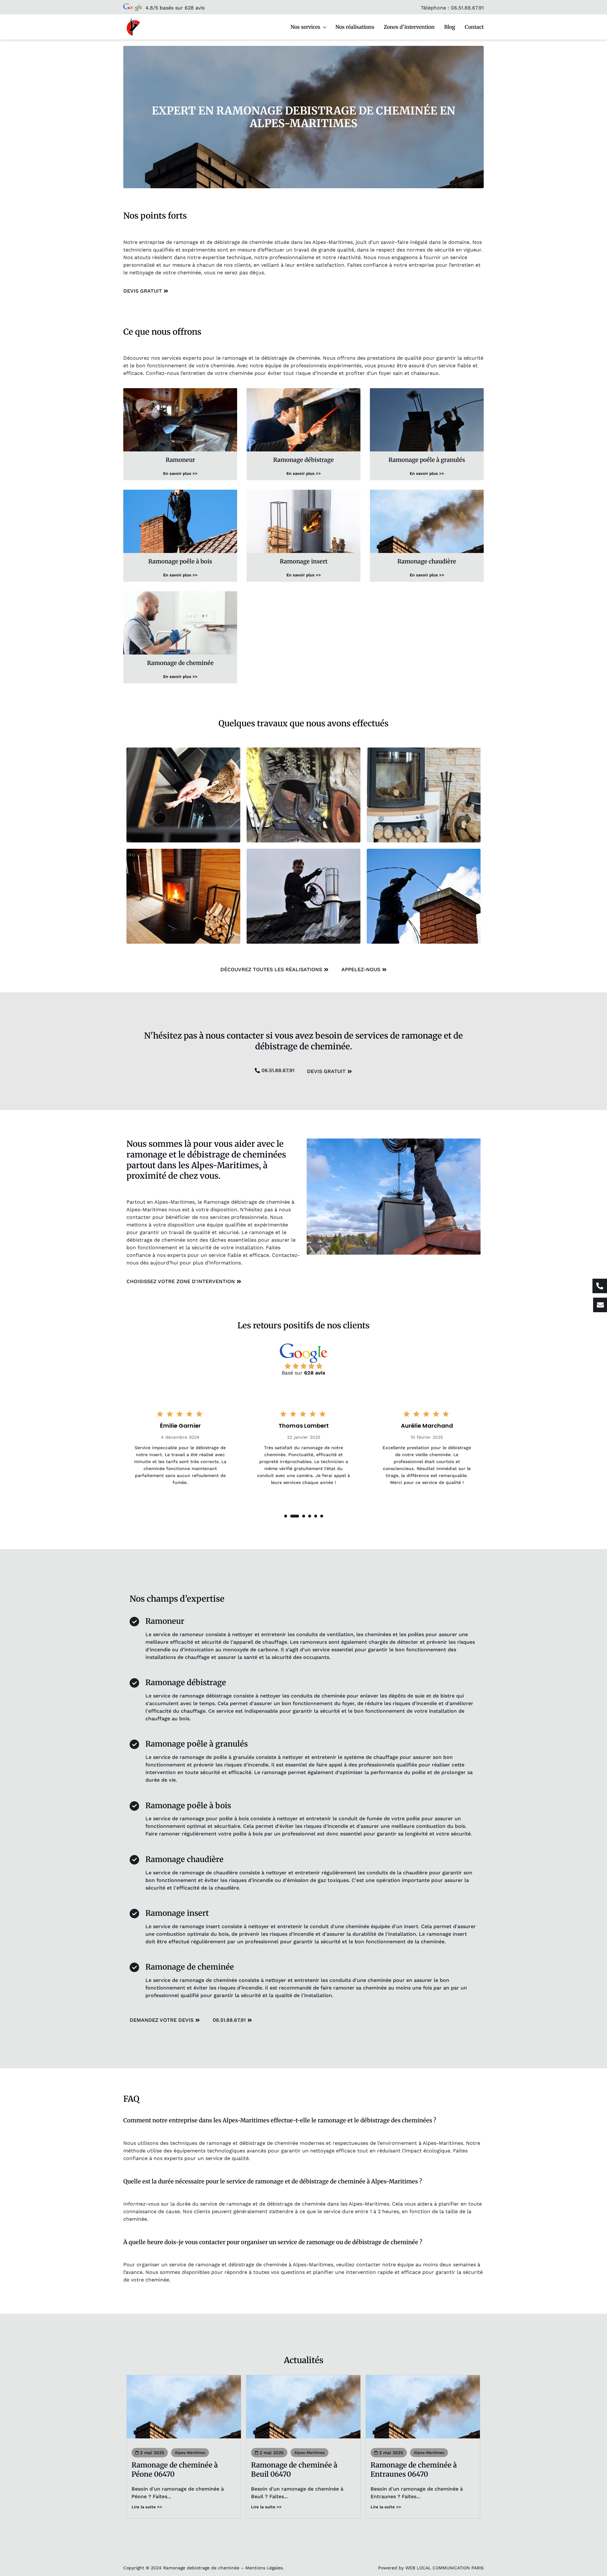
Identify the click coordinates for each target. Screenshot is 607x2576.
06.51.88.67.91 (467, 8)
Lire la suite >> (147, 2507)
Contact (474, 27)
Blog (450, 27)
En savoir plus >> (180, 473)
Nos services (305, 27)
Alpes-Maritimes (190, 2453)
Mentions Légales (264, 2568)
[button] (286, 1516)
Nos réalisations (355, 27)
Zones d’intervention (409, 27)
